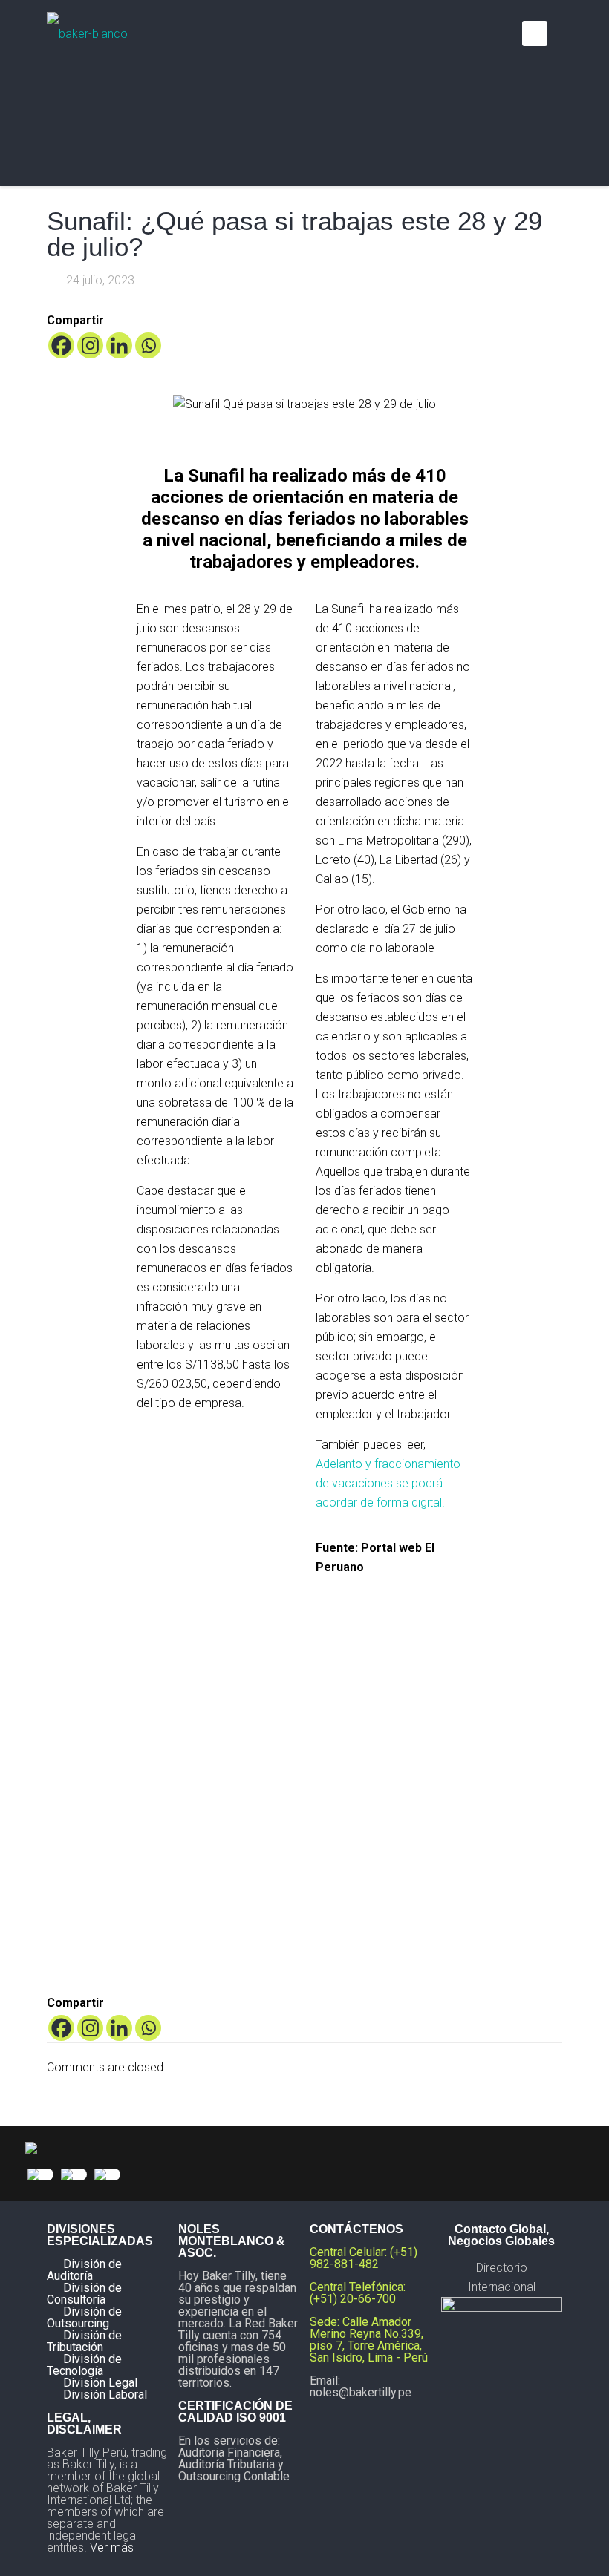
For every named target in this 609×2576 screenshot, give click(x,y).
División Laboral (105, 2395)
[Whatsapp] (148, 345)
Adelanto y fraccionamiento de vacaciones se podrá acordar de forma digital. (388, 1483)
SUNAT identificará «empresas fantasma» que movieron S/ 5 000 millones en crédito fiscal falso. (367, 1835)
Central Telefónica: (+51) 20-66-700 (358, 2293)
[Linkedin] (119, 345)
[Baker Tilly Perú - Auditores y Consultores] (87, 33)
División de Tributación (84, 2341)
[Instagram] (90, 345)
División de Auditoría (84, 2270)
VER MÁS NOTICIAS (304, 1620)
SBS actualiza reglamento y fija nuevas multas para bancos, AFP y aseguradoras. (241, 1816)
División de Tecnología (84, 2365)
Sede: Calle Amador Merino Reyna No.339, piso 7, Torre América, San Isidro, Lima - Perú (369, 2340)
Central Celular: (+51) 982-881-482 (364, 2258)
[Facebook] (61, 345)
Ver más (112, 2547)
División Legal (100, 2383)
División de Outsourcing (84, 2317)
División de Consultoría (84, 2294)
